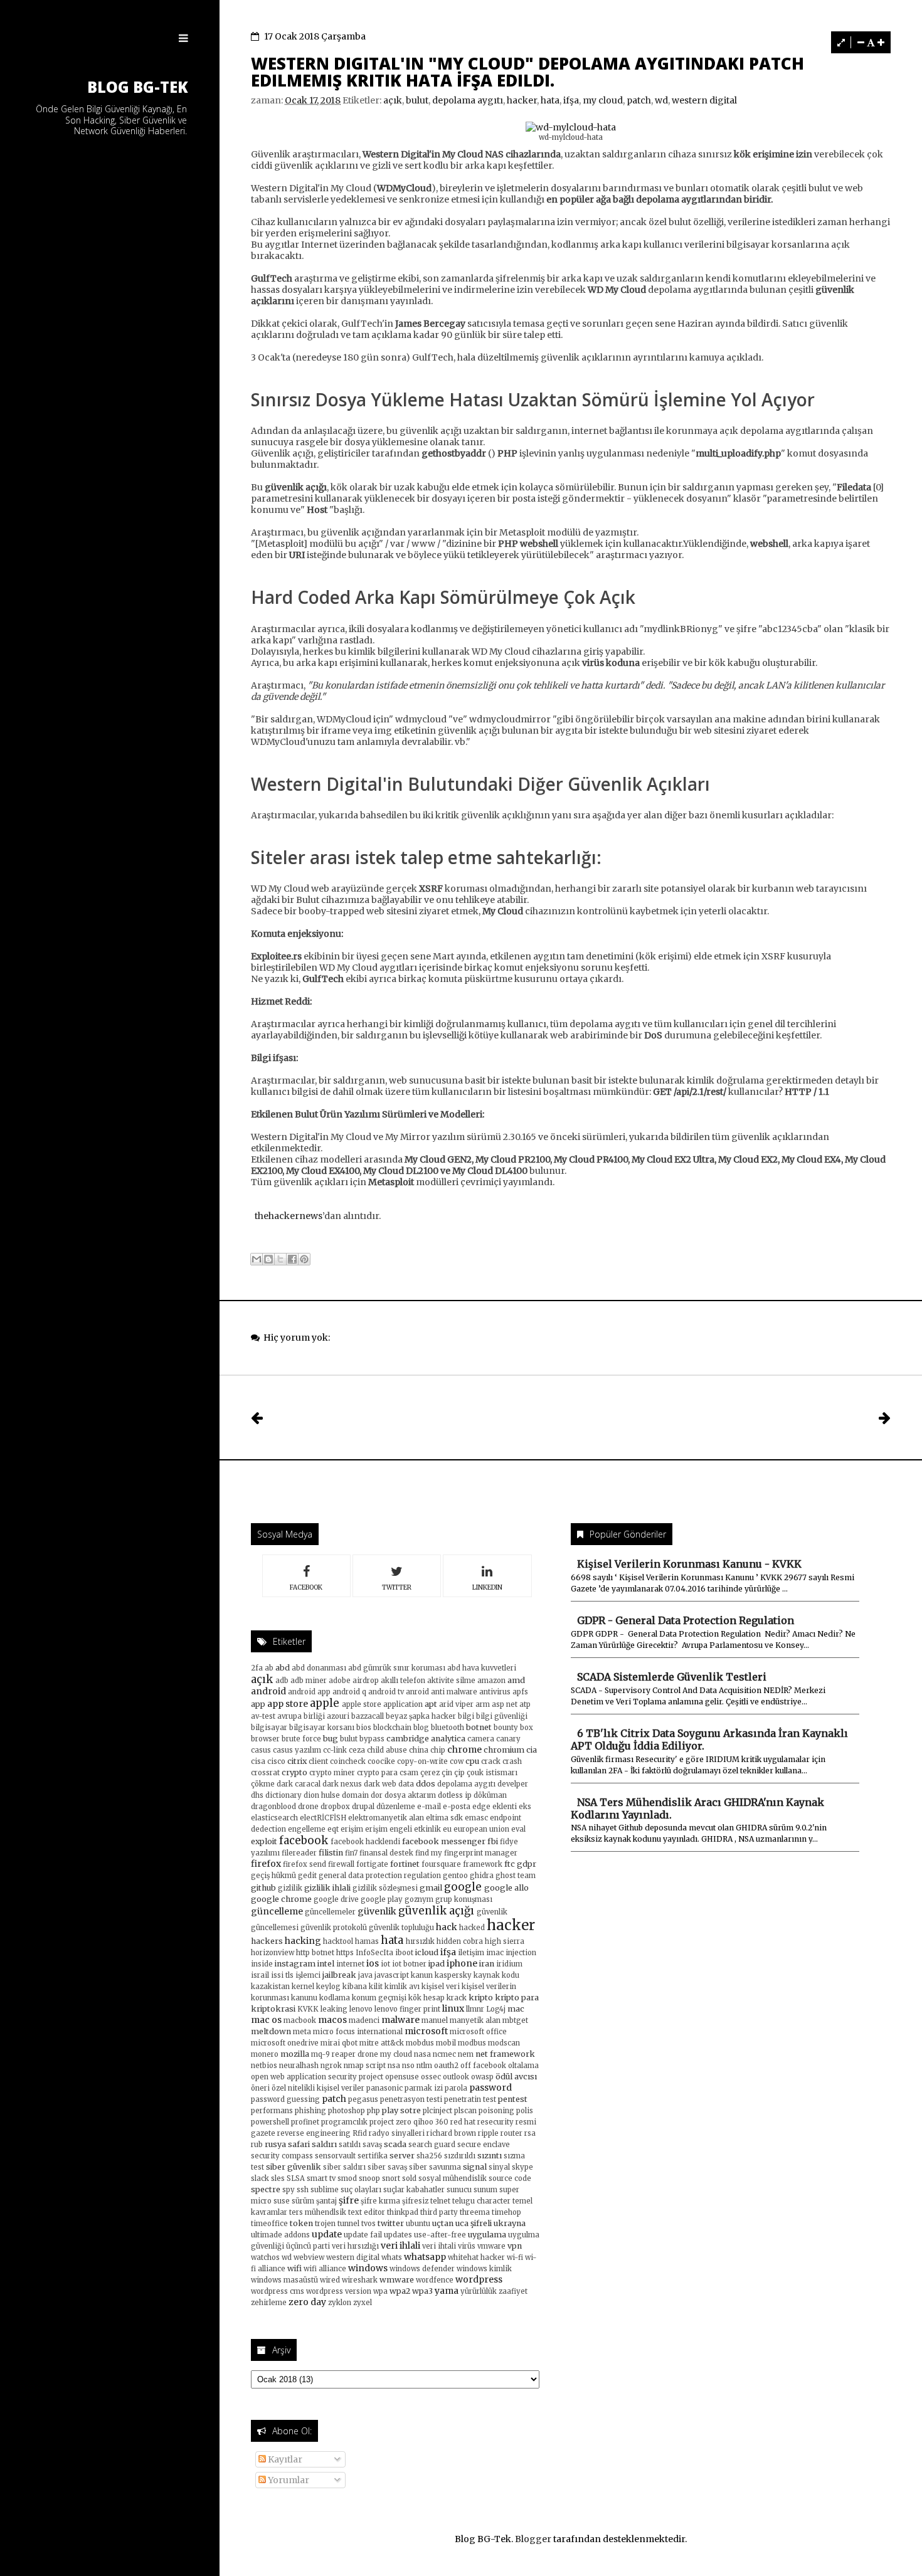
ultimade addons (280, 2235)
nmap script (365, 2066)
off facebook (483, 2066)
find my (429, 1853)
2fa (257, 1668)
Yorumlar (288, 2480)
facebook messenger (444, 1841)
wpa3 (422, 2291)
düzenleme (396, 1807)
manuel (435, 2020)
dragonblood (273, 1807)
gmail (431, 1888)
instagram (295, 1964)
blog (421, 1728)
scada (395, 2144)
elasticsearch (274, 1818)
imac (495, 1953)
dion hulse (322, 1795)
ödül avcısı (516, 2077)
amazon (491, 1681)
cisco (276, 1761)
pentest (513, 2099)
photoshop (347, 2111)
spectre (266, 2189)
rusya (275, 2144)
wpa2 (400, 2291)
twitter (397, 1587)
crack (491, 1761)
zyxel (363, 2303)
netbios (264, 2066)
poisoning (496, 2111)
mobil (446, 2043)
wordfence (435, 2280)
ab (269, 1668)
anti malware (454, 1692)
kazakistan (270, 1987)
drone (308, 1807)
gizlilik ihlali (327, 1888)
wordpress (479, 2279)
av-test (263, 1716)
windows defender (422, 2269)
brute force (301, 1739)
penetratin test (470, 2099)
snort (391, 2178)
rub (257, 2145)
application (403, 1704)
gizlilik (290, 1888)
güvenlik (377, 1911)
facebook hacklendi (365, 1842)
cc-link (335, 1750)
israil (260, 1975)
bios (364, 1728)
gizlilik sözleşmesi (385, 1888)
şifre (349, 2200)
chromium (504, 1750)
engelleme (307, 1829)
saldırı (324, 2144)
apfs (520, 1692)
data (406, 1784)
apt (431, 1704)
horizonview (273, 1953)
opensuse (402, 2077)
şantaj (326, 2201)
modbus (472, 2043)
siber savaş (387, 2167)
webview (309, 2257)
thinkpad (403, 2212)
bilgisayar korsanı (322, 1728)
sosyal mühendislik (453, 2178)
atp (525, 1704)
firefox (266, 1864)
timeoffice (269, 2224)
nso (408, 2066)
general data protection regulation (380, 1876)
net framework (505, 2054)
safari (299, 2144)
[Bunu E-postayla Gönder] (257, 1259)
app (258, 1704)
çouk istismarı (492, 1773)
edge (481, 1807)
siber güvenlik (294, 2167)
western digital (704, 100)
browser (265, 1739)
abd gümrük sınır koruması (397, 1668)
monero (265, 2054)
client (318, 1761)
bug (331, 1739)
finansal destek (386, 1853)
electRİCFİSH (323, 1818)
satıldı (350, 2145)
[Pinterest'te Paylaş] (304, 1259)
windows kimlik (484, 2269)
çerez (430, 1773)
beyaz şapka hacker (421, 1716)
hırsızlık (420, 1941)
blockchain (392, 1728)
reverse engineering (314, 2133)
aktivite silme (451, 1681)
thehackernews (289, 1216)
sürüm (303, 2201)
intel (326, 1964)
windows (368, 2268)
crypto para (377, 1773)
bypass (372, 1739)
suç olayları (361, 2190)
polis (525, 2111)
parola (456, 2088)
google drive (336, 1899)
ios (373, 1963)
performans (272, 2111)
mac (516, 2009)
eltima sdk (444, 1818)
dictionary (283, 1795)
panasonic (384, 2088)
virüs (467, 2246)
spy (289, 2190)
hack (447, 1927)
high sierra (505, 1941)
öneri (260, 2088)
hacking (303, 1941)
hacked (472, 1928)
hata (550, 100)
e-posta (457, 1807)
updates (398, 2235)
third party (439, 2212)
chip (438, 1750)
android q (349, 1692)
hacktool (338, 1941)
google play (382, 1899)
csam (409, 1773)
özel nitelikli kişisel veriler (318, 2088)
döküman (490, 1795)
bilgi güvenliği (502, 1716)
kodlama (335, 1998)
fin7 (351, 1853)
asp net (505, 1704)
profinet (305, 2122)
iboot (404, 1953)
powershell (270, 2122)
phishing (310, 2111)
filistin (331, 1853)
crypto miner (332, 1773)
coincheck (348, 1761)
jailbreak (339, 1975)
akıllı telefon (403, 1681)
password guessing (285, 2099)
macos (332, 2020)
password (490, 2088)
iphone (462, 1963)
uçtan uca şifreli (462, 2223)
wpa (380, 2291)
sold (409, 2178)
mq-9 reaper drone (345, 2054)
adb (282, 1681)
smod (347, 2178)
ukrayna (510, 2223)
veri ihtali (439, 2246)
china (419, 1750)
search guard (432, 2145)
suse (282, 2201)
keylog (328, 1987)
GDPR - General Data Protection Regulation (686, 1620)
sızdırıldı (460, 2156)
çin (447, 1773)
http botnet (315, 1953)
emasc (476, 1818)
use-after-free (440, 2235)
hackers (267, 1941)
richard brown (451, 2133)
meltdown (271, 2031)
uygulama (487, 2235)
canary (508, 1739)
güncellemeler (330, 1912)
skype (522, 2167)
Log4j (496, 2009)
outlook (456, 2077)
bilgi (466, 1716)
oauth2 (446, 2066)
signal (475, 2167)
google (463, 1887)
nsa (394, 2066)
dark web (380, 1784)
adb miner (309, 1681)
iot (385, 1964)
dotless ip (455, 1795)
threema (475, 2212)
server (402, 2156)
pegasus (363, 2099)
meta (302, 2032)
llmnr (475, 2009)
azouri (338, 1716)
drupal (363, 1807)
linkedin (487, 1587)
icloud (427, 1952)
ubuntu (418, 2224)
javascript (392, 1975)
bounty (506, 1728)
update (327, 2234)
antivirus (495, 1692)
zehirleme (269, 2303)
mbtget (515, 2020)
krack (457, 1998)
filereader (299, 1853)
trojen (325, 2224)
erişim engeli (389, 1829)
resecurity (495, 2122)
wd (661, 100)
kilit (376, 1987)
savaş (372, 2145)
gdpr (527, 1864)
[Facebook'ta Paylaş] (292, 1259)
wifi (294, 2268)
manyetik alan (475, 2020)
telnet (440, 2201)
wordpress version (339, 2291)
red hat (463, 2122)
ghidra (482, 1876)
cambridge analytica (426, 1739)
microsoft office (478, 2032)
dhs (257, 1795)
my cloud (603, 100)
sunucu (459, 2190)
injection (521, 1953)
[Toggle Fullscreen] (841, 42)
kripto (481, 1998)
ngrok (331, 2066)
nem (466, 2054)
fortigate (372, 1864)
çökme (263, 1784)
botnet (479, 1727)
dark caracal (299, 1784)
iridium (509, 1964)
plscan (465, 2111)
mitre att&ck (382, 2043)
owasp (482, 2077)
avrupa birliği (301, 1716)
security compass (282, 2156)
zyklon (340, 2303)
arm (483, 1704)
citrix (297, 1761)
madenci (364, 2020)
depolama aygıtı (468, 100)
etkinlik (427, 1829)
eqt (333, 1829)
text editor (367, 2212)
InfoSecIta (374, 1953)
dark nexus (342, 1784)
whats (392, 2257)
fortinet (405, 1864)
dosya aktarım (410, 1795)
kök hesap (427, 1998)
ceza (357, 1750)
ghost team (516, 1876)
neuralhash (299, 2066)
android (268, 1691)
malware (400, 2020)
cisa (258, 1761)
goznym (419, 1899)
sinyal (499, 2167)
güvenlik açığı (436, 1911)
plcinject (437, 2111)
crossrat (265, 1773)
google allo (506, 1888)
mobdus (420, 2043)
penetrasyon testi (411, 2099)
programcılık (344, 2122)
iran (487, 1964)
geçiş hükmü (273, 1876)
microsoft (426, 2031)
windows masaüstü (284, 2280)
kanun (422, 1975)
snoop (369, 2178)
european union (481, 1829)
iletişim (471, 1953)
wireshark (360, 2280)
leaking (334, 2009)
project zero (390, 2122)
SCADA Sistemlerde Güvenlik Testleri (672, 1677)
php (374, 2111)
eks (525, 1807)
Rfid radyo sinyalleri (389, 2133)
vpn (515, 2246)
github (263, 1888)
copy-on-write (422, 1761)
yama (447, 2291)
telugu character (481, 2201)
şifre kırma (380, 2201)
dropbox (335, 1807)
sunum (485, 2190)
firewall (341, 1864)
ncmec (444, 2054)
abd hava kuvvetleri (482, 1668)
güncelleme (277, 1911)
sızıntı (490, 2156)
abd (283, 1668)
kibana (355, 1987)
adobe (340, 1681)
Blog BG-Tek (138, 87)
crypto (294, 1772)
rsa (530, 2133)
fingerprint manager (481, 1853)
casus (261, 1750)
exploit (264, 1841)
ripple (488, 2133)
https (345, 1953)
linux (453, 2009)
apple (325, 1703)
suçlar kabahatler (414, 2190)
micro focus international (358, 2032)
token (301, 2223)
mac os (266, 2020)
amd (516, 1680)
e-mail (429, 1807)
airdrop (366, 1681)
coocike (381, 1761)
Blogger (533, 2539)
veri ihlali (400, 2246)
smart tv (321, 2178)
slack (260, 2178)
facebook (306, 1587)
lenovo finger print (407, 2009)
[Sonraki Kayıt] (257, 1417)
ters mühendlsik (318, 2212)
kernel (303, 1987)
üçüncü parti (308, 2246)
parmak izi (424, 2088)
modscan (504, 2043)
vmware (491, 2246)
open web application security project (317, 2077)
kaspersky (453, 1975)
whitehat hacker (476, 2257)
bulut (417, 100)
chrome (464, 1750)
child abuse (387, 1750)
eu (447, 1829)
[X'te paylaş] (280, 1259)
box (527, 1728)
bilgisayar (269, 1728)
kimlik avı (402, 1987)
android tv (386, 1692)
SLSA (296, 2178)
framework (483, 1864)
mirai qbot (339, 2043)
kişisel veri (441, 1987)
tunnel (348, 2224)
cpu (472, 1761)
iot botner (409, 1964)
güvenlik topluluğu (401, 1928)
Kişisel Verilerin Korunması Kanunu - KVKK (689, 1564)
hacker (522, 100)
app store (288, 1704)
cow (457, 1761)
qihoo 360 (431, 2122)
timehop (506, 2212)
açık (393, 100)
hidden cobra (460, 1941)
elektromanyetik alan (386, 1818)
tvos (368, 2224)
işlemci (308, 1975)
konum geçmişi (379, 1998)
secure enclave (484, 2145)
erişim (352, 1829)
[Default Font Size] (871, 42)
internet (350, 1964)
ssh (303, 2190)
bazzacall (368, 1716)
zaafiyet (513, 2291)
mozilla (295, 2054)
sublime (325, 2190)
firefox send (305, 1864)
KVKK (308, 2009)
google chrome (281, 1899)
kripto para (517, 1998)
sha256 (429, 2156)
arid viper (456, 1704)
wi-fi (515, 2257)
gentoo (455, 1876)
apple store (362, 1704)
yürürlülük (479, 2291)
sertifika (373, 2156)
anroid (417, 1692)
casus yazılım (297, 1750)
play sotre (401, 2110)
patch (639, 100)
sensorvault (335, 2156)
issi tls (282, 1975)
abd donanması (319, 1668)
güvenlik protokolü (334, 1928)
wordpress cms (278, 2291)
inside (262, 1964)
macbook (300, 2020)
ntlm (424, 2066)
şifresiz (415, 2201)
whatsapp (425, 2257)
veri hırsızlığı (355, 2246)
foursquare (441, 1864)
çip (459, 1773)
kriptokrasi (273, 2009)
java (365, 1975)
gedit (307, 1876)
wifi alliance (325, 2269)
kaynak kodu (496, 1975)
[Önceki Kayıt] (885, 1417)
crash (512, 1761)
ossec (431, 2077)
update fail (363, 2235)
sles (278, 2178)
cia (532, 1750)
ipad (437, 1964)
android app (309, 1692)
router (511, 2133)
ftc (510, 1864)
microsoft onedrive (285, 2043)
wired (330, 2280)
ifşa (571, 100)
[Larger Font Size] (881, 42)
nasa (422, 2054)
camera (481, 1739)
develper (513, 1784)
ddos (426, 1784)
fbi (493, 1841)
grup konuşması (464, 1899)
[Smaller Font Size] (861, 42)
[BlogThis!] (268, 1259)
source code (510, 2178)
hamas (367, 1941)
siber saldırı (344, 2167)
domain (355, 1795)
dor (377, 1795)
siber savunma (435, 2167)
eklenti (505, 1807)
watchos (265, 2257)
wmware (397, 2280)
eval (518, 1829)
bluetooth (448, 1728)
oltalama (523, 2066)
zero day (307, 2302)
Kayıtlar (284, 2459)
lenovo (361, 2009)
